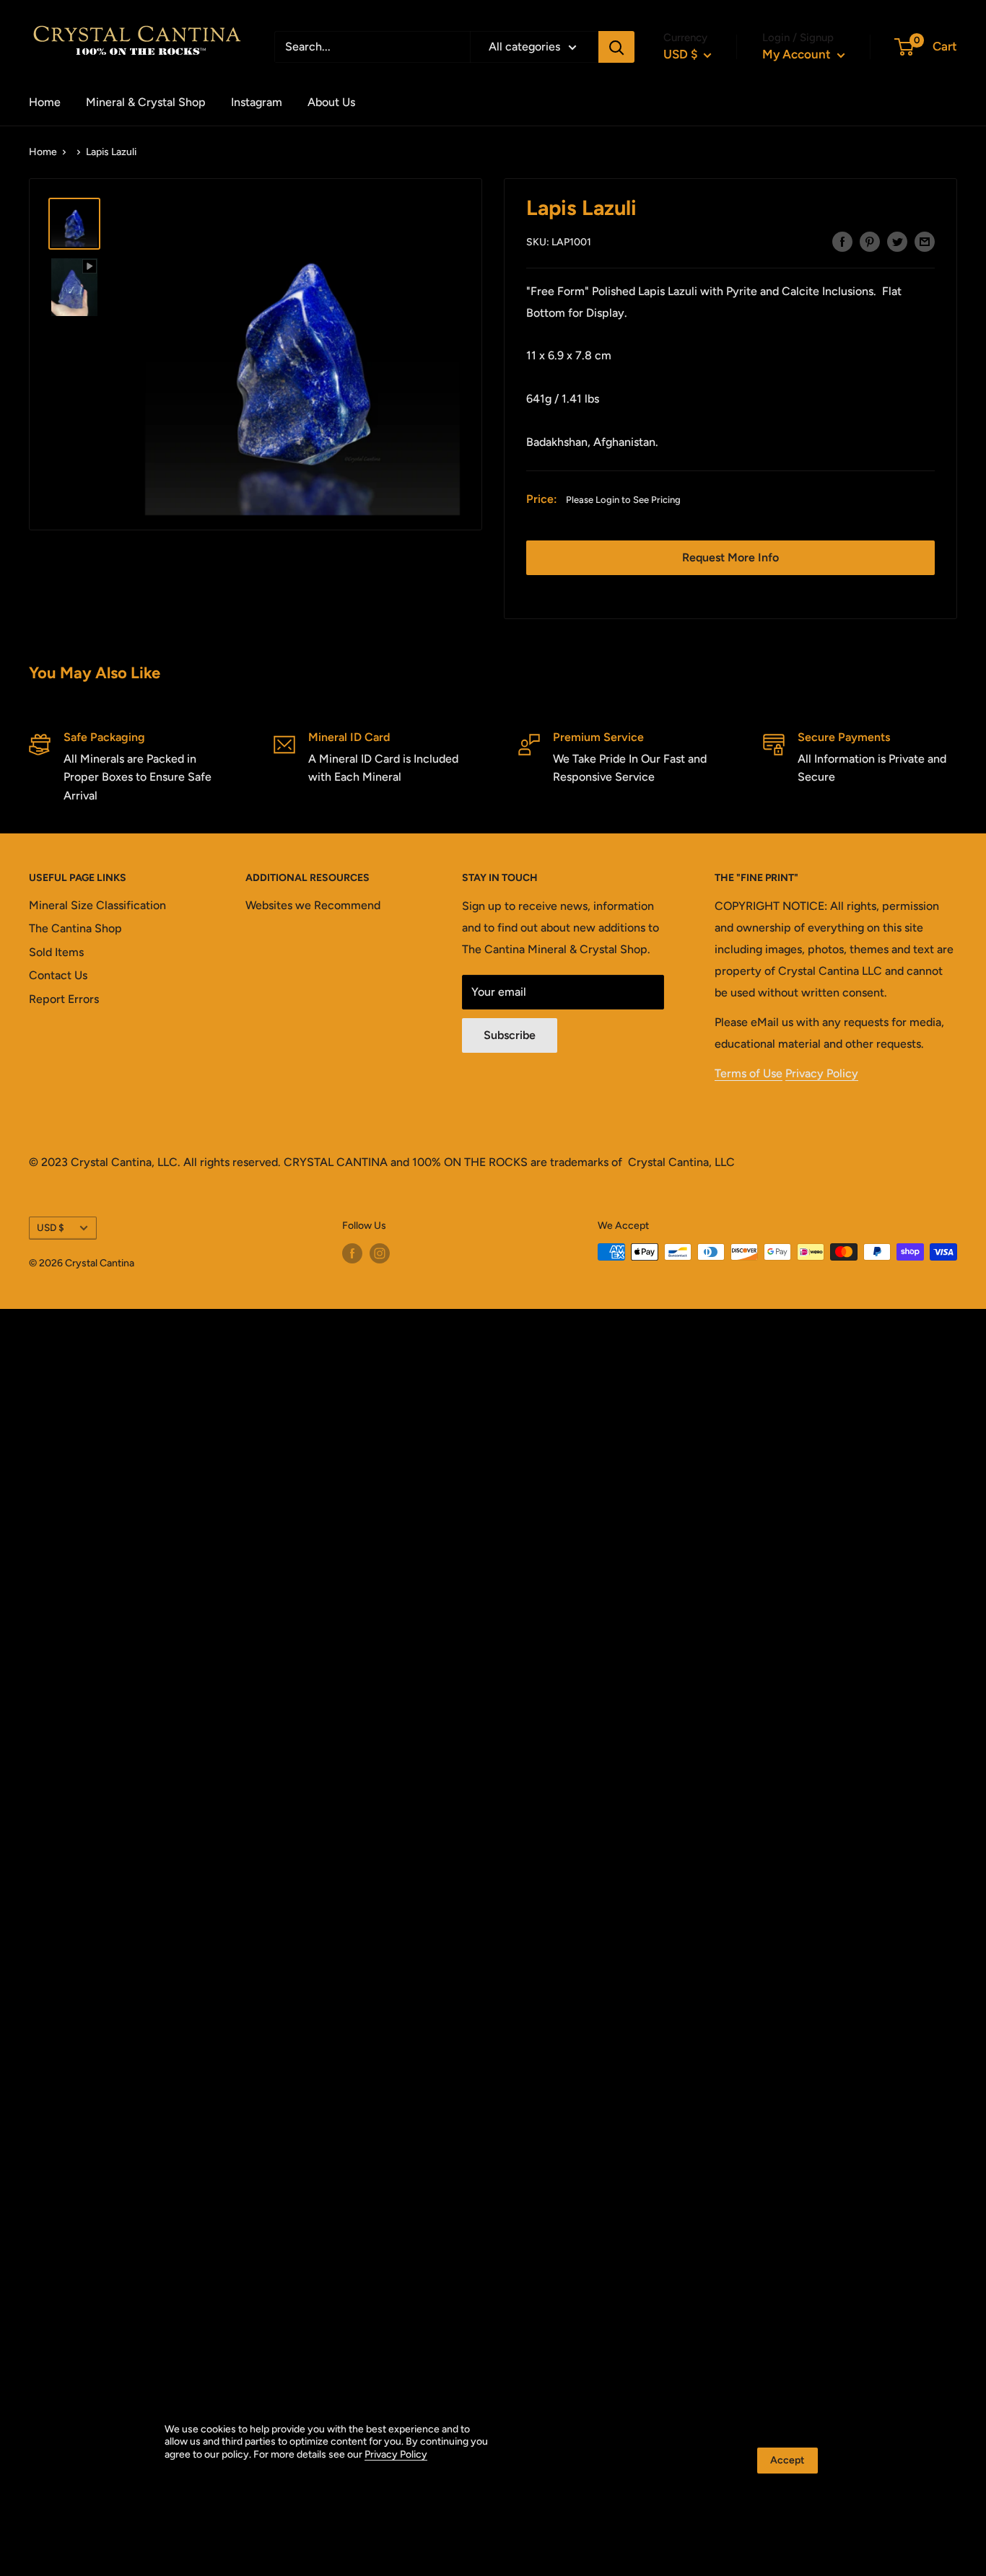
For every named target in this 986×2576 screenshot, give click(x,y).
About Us (331, 102)
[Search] (616, 47)
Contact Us (58, 975)
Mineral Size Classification (97, 905)
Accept (788, 2460)
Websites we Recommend (313, 905)
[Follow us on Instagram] (380, 1253)
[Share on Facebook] (842, 241)
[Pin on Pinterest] (870, 241)
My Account (798, 54)
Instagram (257, 102)
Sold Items (56, 952)
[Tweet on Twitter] (897, 241)
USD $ (51, 1227)
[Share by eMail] (925, 241)
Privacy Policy (822, 1073)
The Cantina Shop (75, 928)
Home (45, 102)
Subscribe (510, 1035)
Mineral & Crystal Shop (146, 102)
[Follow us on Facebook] (352, 1253)
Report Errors (64, 999)
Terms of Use (749, 1073)
